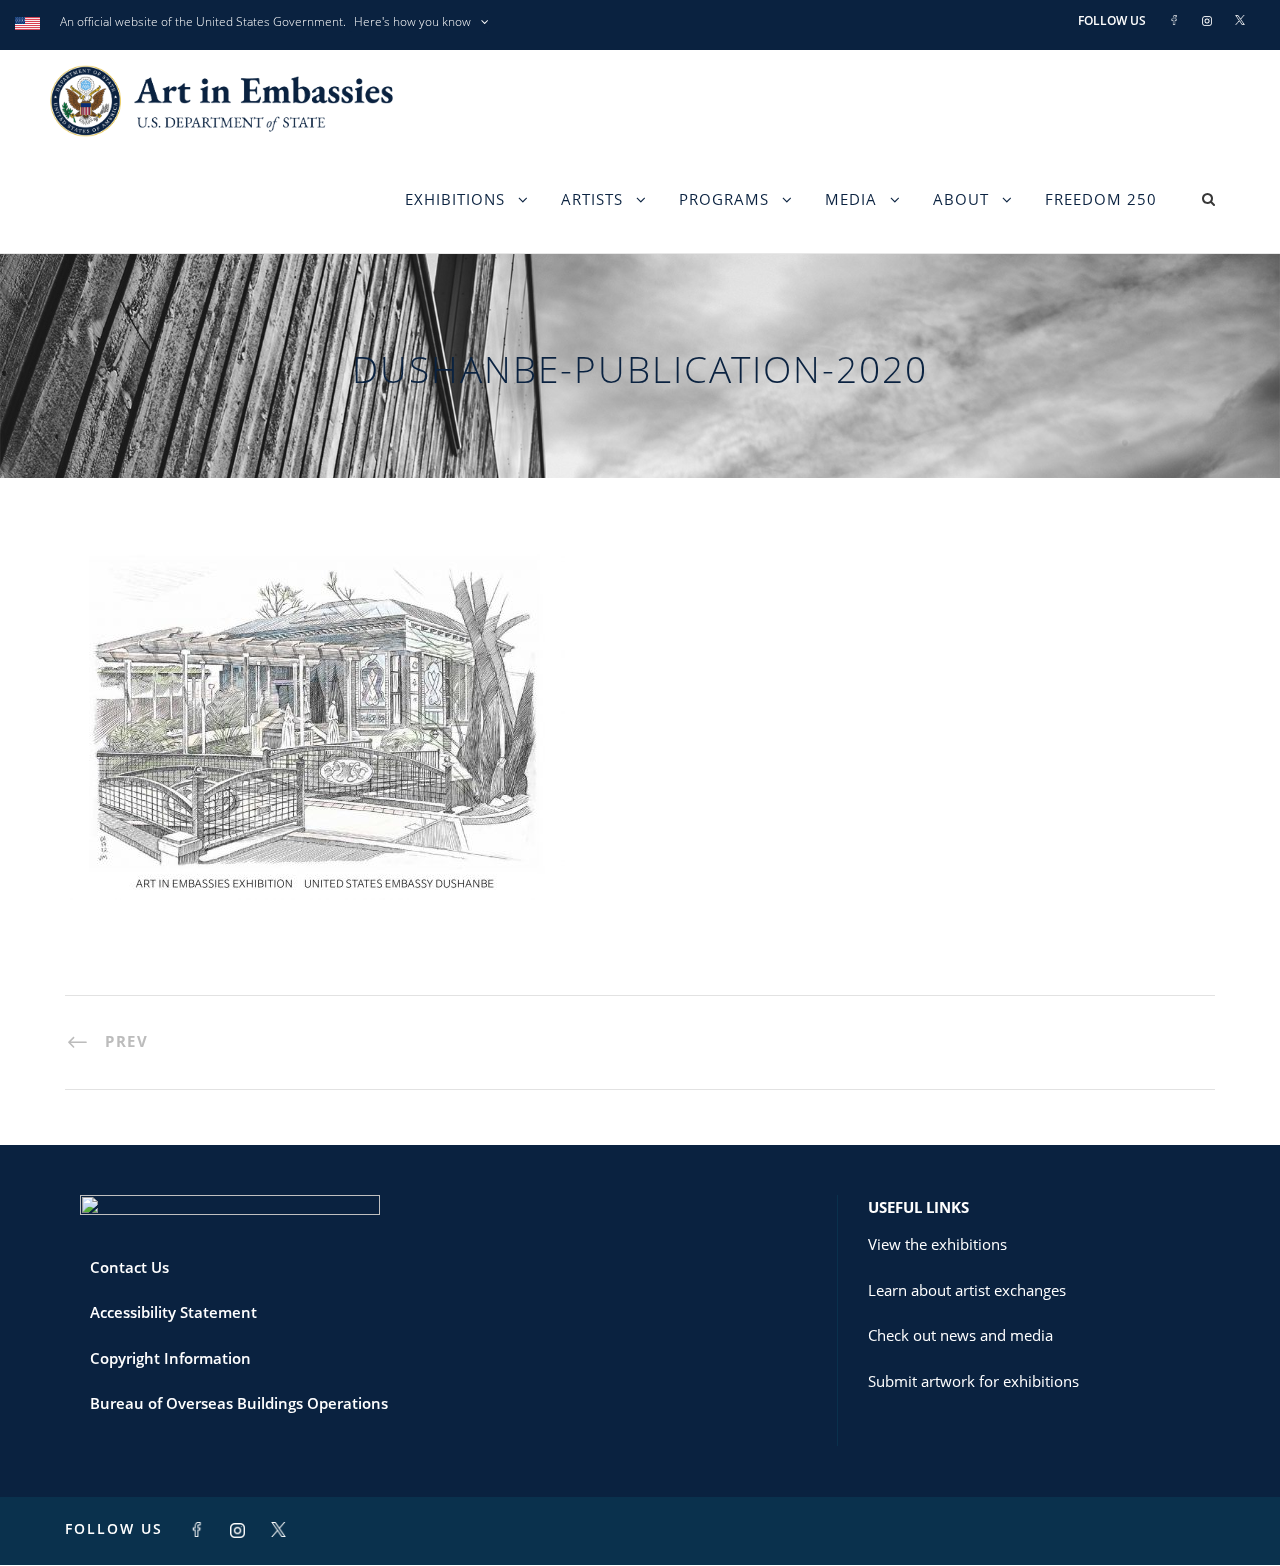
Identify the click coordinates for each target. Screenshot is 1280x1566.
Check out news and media (960, 1335)
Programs (724, 199)
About (961, 199)
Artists (592, 199)
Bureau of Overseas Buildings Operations (239, 1403)
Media (851, 199)
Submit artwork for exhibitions (973, 1381)
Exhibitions (455, 199)
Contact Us (129, 1267)
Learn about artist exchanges (967, 1290)
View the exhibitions (937, 1244)
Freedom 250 (1101, 199)
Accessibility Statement (173, 1312)
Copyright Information (170, 1358)
